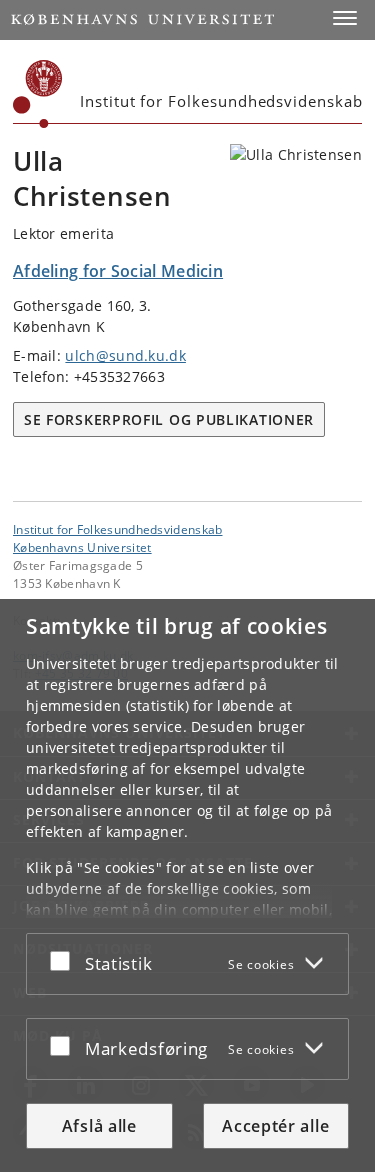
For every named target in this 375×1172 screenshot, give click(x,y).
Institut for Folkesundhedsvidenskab (118, 529)
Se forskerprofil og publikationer (169, 419)
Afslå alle (99, 1126)
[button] (345, 18)
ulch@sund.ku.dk (125, 355)
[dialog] (187, 885)
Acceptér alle (275, 1126)
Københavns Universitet (82, 547)
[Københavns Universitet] (38, 94)
